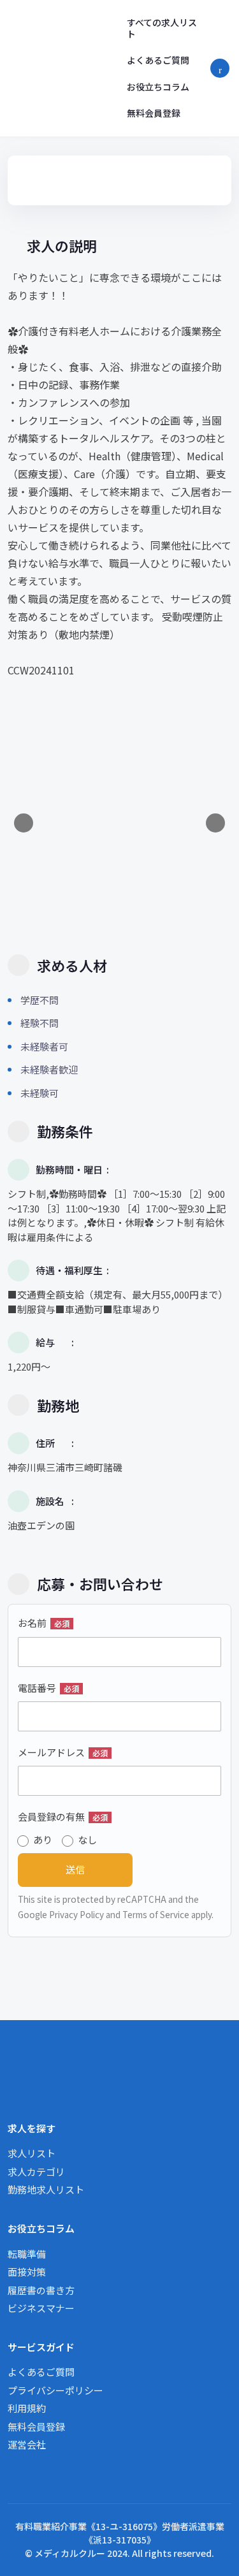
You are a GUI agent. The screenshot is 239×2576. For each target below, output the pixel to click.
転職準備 (27, 2254)
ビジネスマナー (41, 2308)
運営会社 (27, 2444)
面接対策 (27, 2272)
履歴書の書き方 (41, 2290)
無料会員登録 (154, 113)
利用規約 (27, 2408)
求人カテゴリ (36, 2172)
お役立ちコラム (158, 87)
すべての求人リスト (162, 28)
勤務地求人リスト (46, 2189)
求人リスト (32, 2153)
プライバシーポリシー (55, 2390)
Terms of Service (156, 1914)
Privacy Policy (76, 1914)
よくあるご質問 (158, 60)
